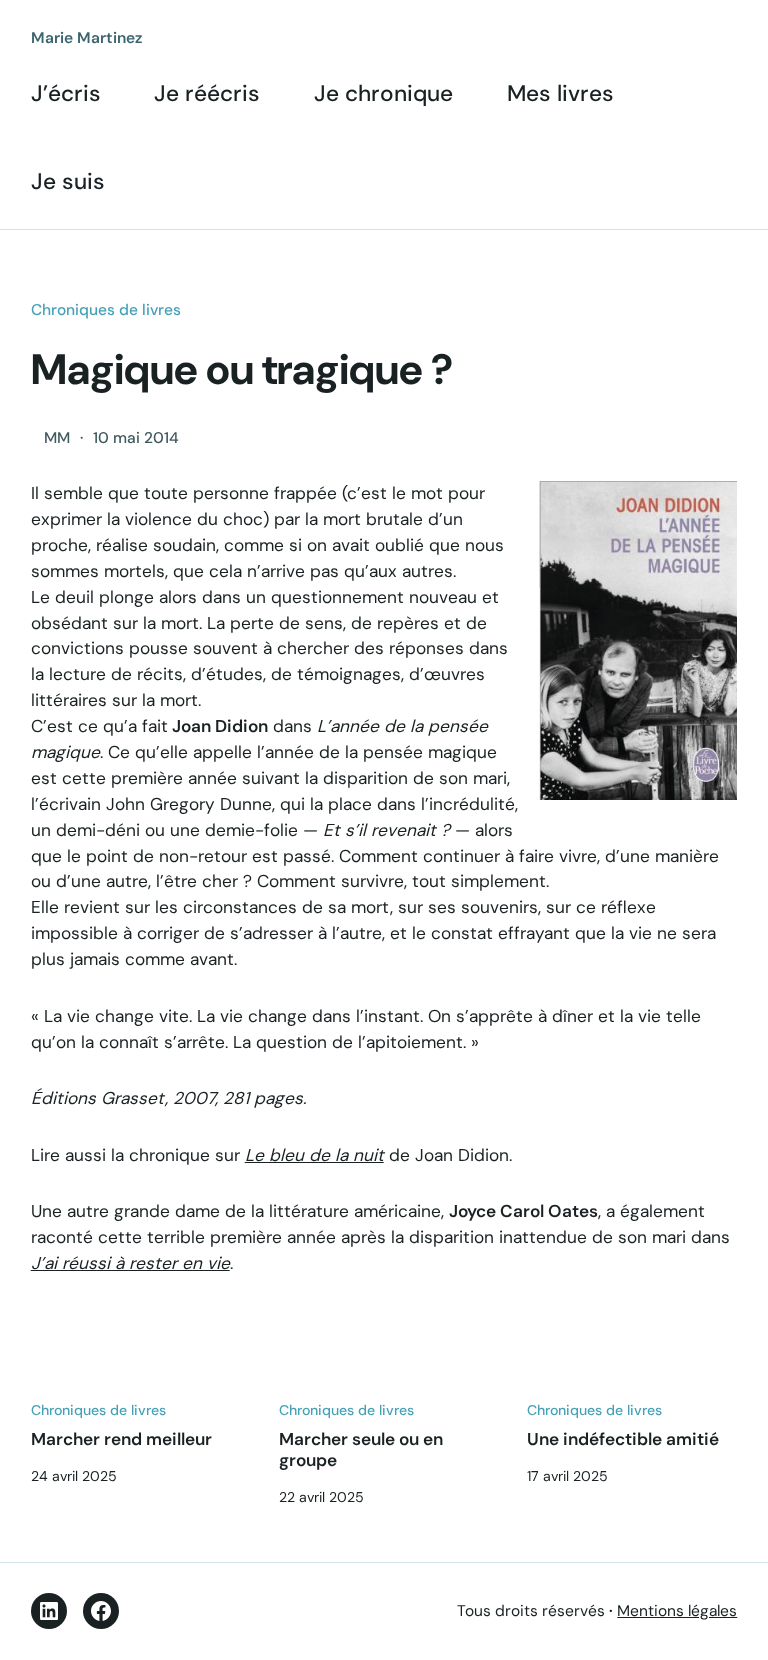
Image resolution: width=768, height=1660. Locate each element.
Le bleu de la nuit (314, 1155)
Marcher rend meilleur (121, 1439)
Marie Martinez (86, 38)
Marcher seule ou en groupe (361, 1449)
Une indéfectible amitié (623, 1439)
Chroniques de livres (106, 310)
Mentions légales (677, 1611)
